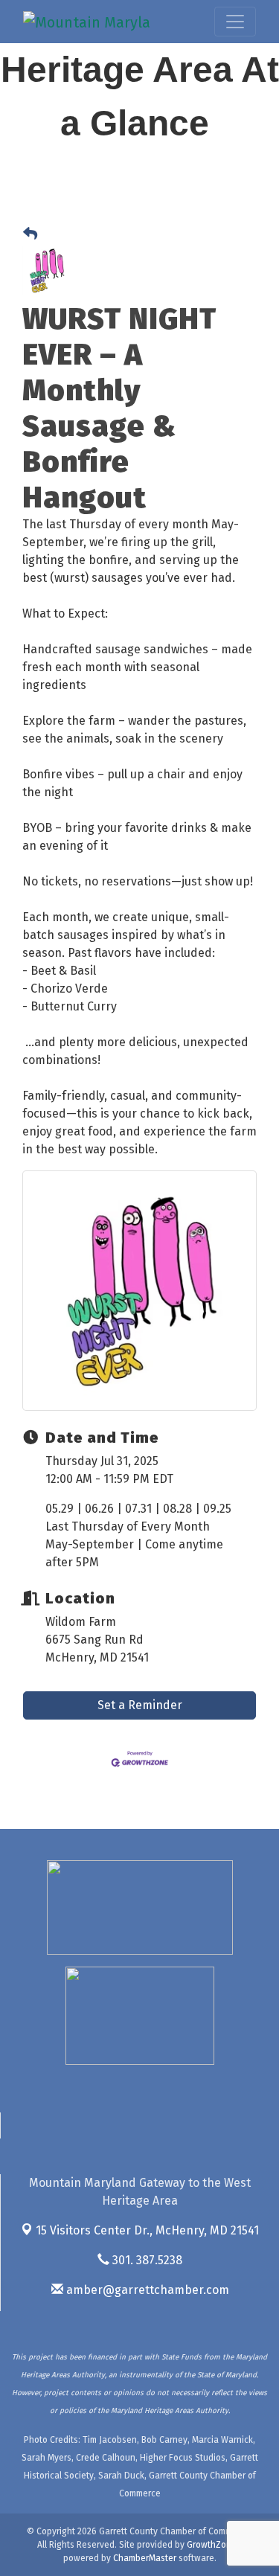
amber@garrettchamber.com (146, 2290)
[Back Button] (30, 235)
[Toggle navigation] (235, 22)
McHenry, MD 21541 (147, 2230)
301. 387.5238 (146, 2260)
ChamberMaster (145, 2558)
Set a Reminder (140, 1705)
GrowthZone (212, 2545)
